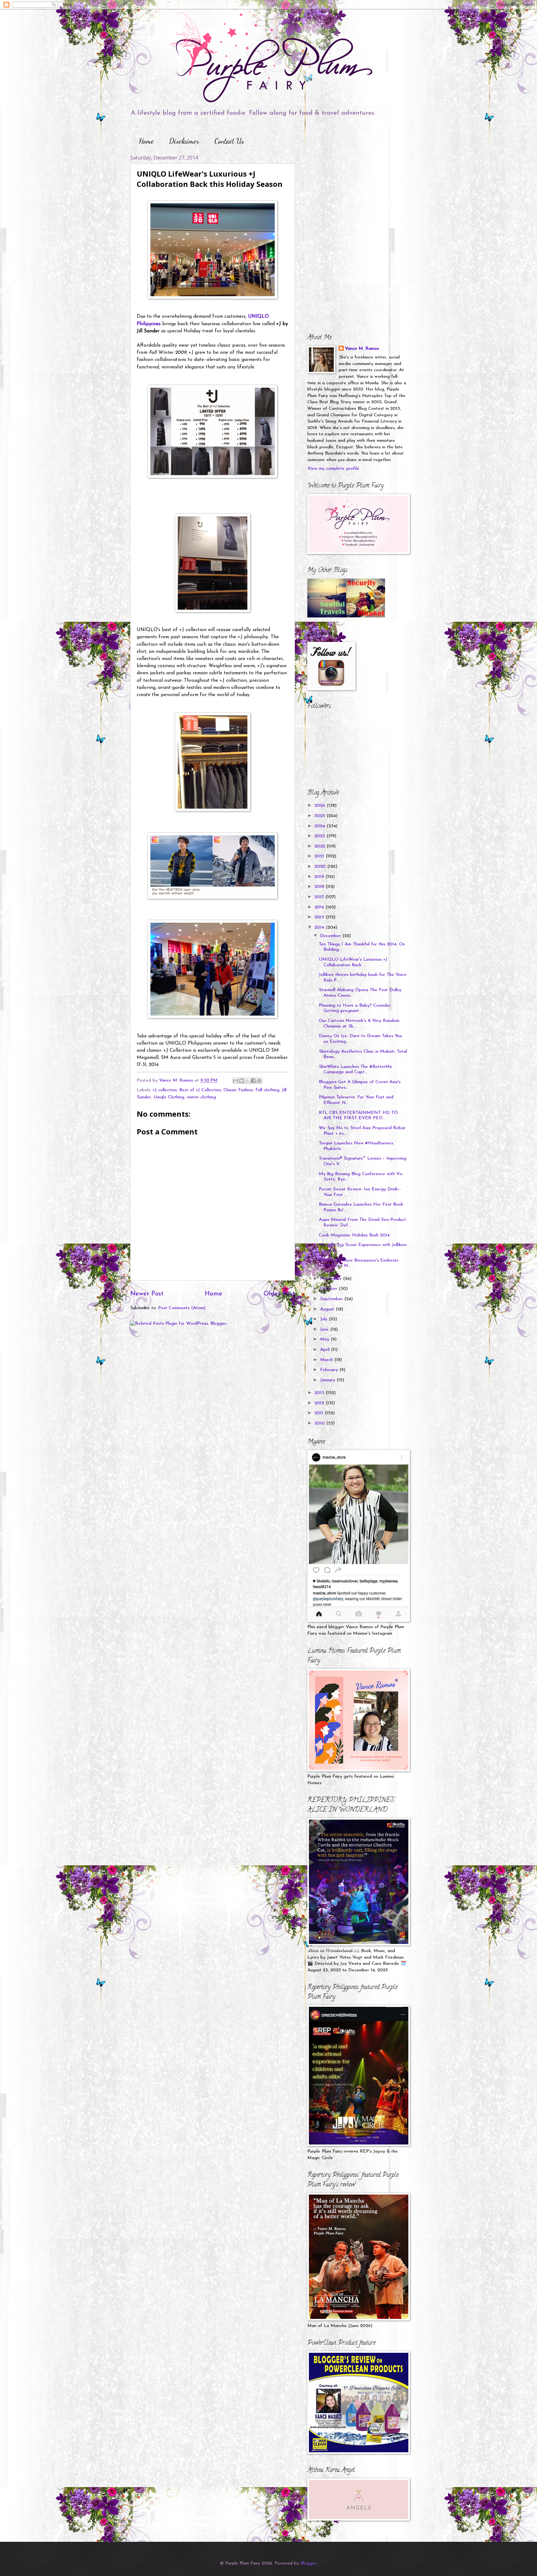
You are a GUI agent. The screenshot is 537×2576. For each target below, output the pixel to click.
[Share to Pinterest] (259, 1081)
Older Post (279, 1294)
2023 (321, 836)
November (332, 1279)
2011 (320, 1413)
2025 (321, 816)
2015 (320, 917)
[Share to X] (247, 1081)
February (330, 1370)
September (332, 1299)
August (328, 1309)
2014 (320, 928)
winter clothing (201, 1097)
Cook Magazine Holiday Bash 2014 (354, 1235)
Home (146, 141)
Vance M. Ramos (362, 349)
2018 (320, 887)
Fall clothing (267, 1090)
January (328, 1380)
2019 (320, 877)
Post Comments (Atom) (182, 1308)
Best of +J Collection (200, 1090)
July (324, 1319)
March (327, 1360)
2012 (320, 1403)
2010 (320, 1423)
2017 (320, 897)
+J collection (165, 1090)
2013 (320, 1393)
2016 (320, 907)
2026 (321, 806)
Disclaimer (184, 141)
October (329, 1289)
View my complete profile (333, 469)
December (331, 936)
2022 (321, 846)
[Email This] (236, 1081)
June (325, 1330)
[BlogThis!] (241, 1081)
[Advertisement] (346, 193)
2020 (321, 867)
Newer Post (147, 1294)
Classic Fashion (238, 1090)
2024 (321, 826)
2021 (320, 856)
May (325, 1339)
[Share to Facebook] (253, 1081)
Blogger (308, 2563)
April (326, 1350)
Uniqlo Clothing (169, 1097)
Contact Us (229, 141)
